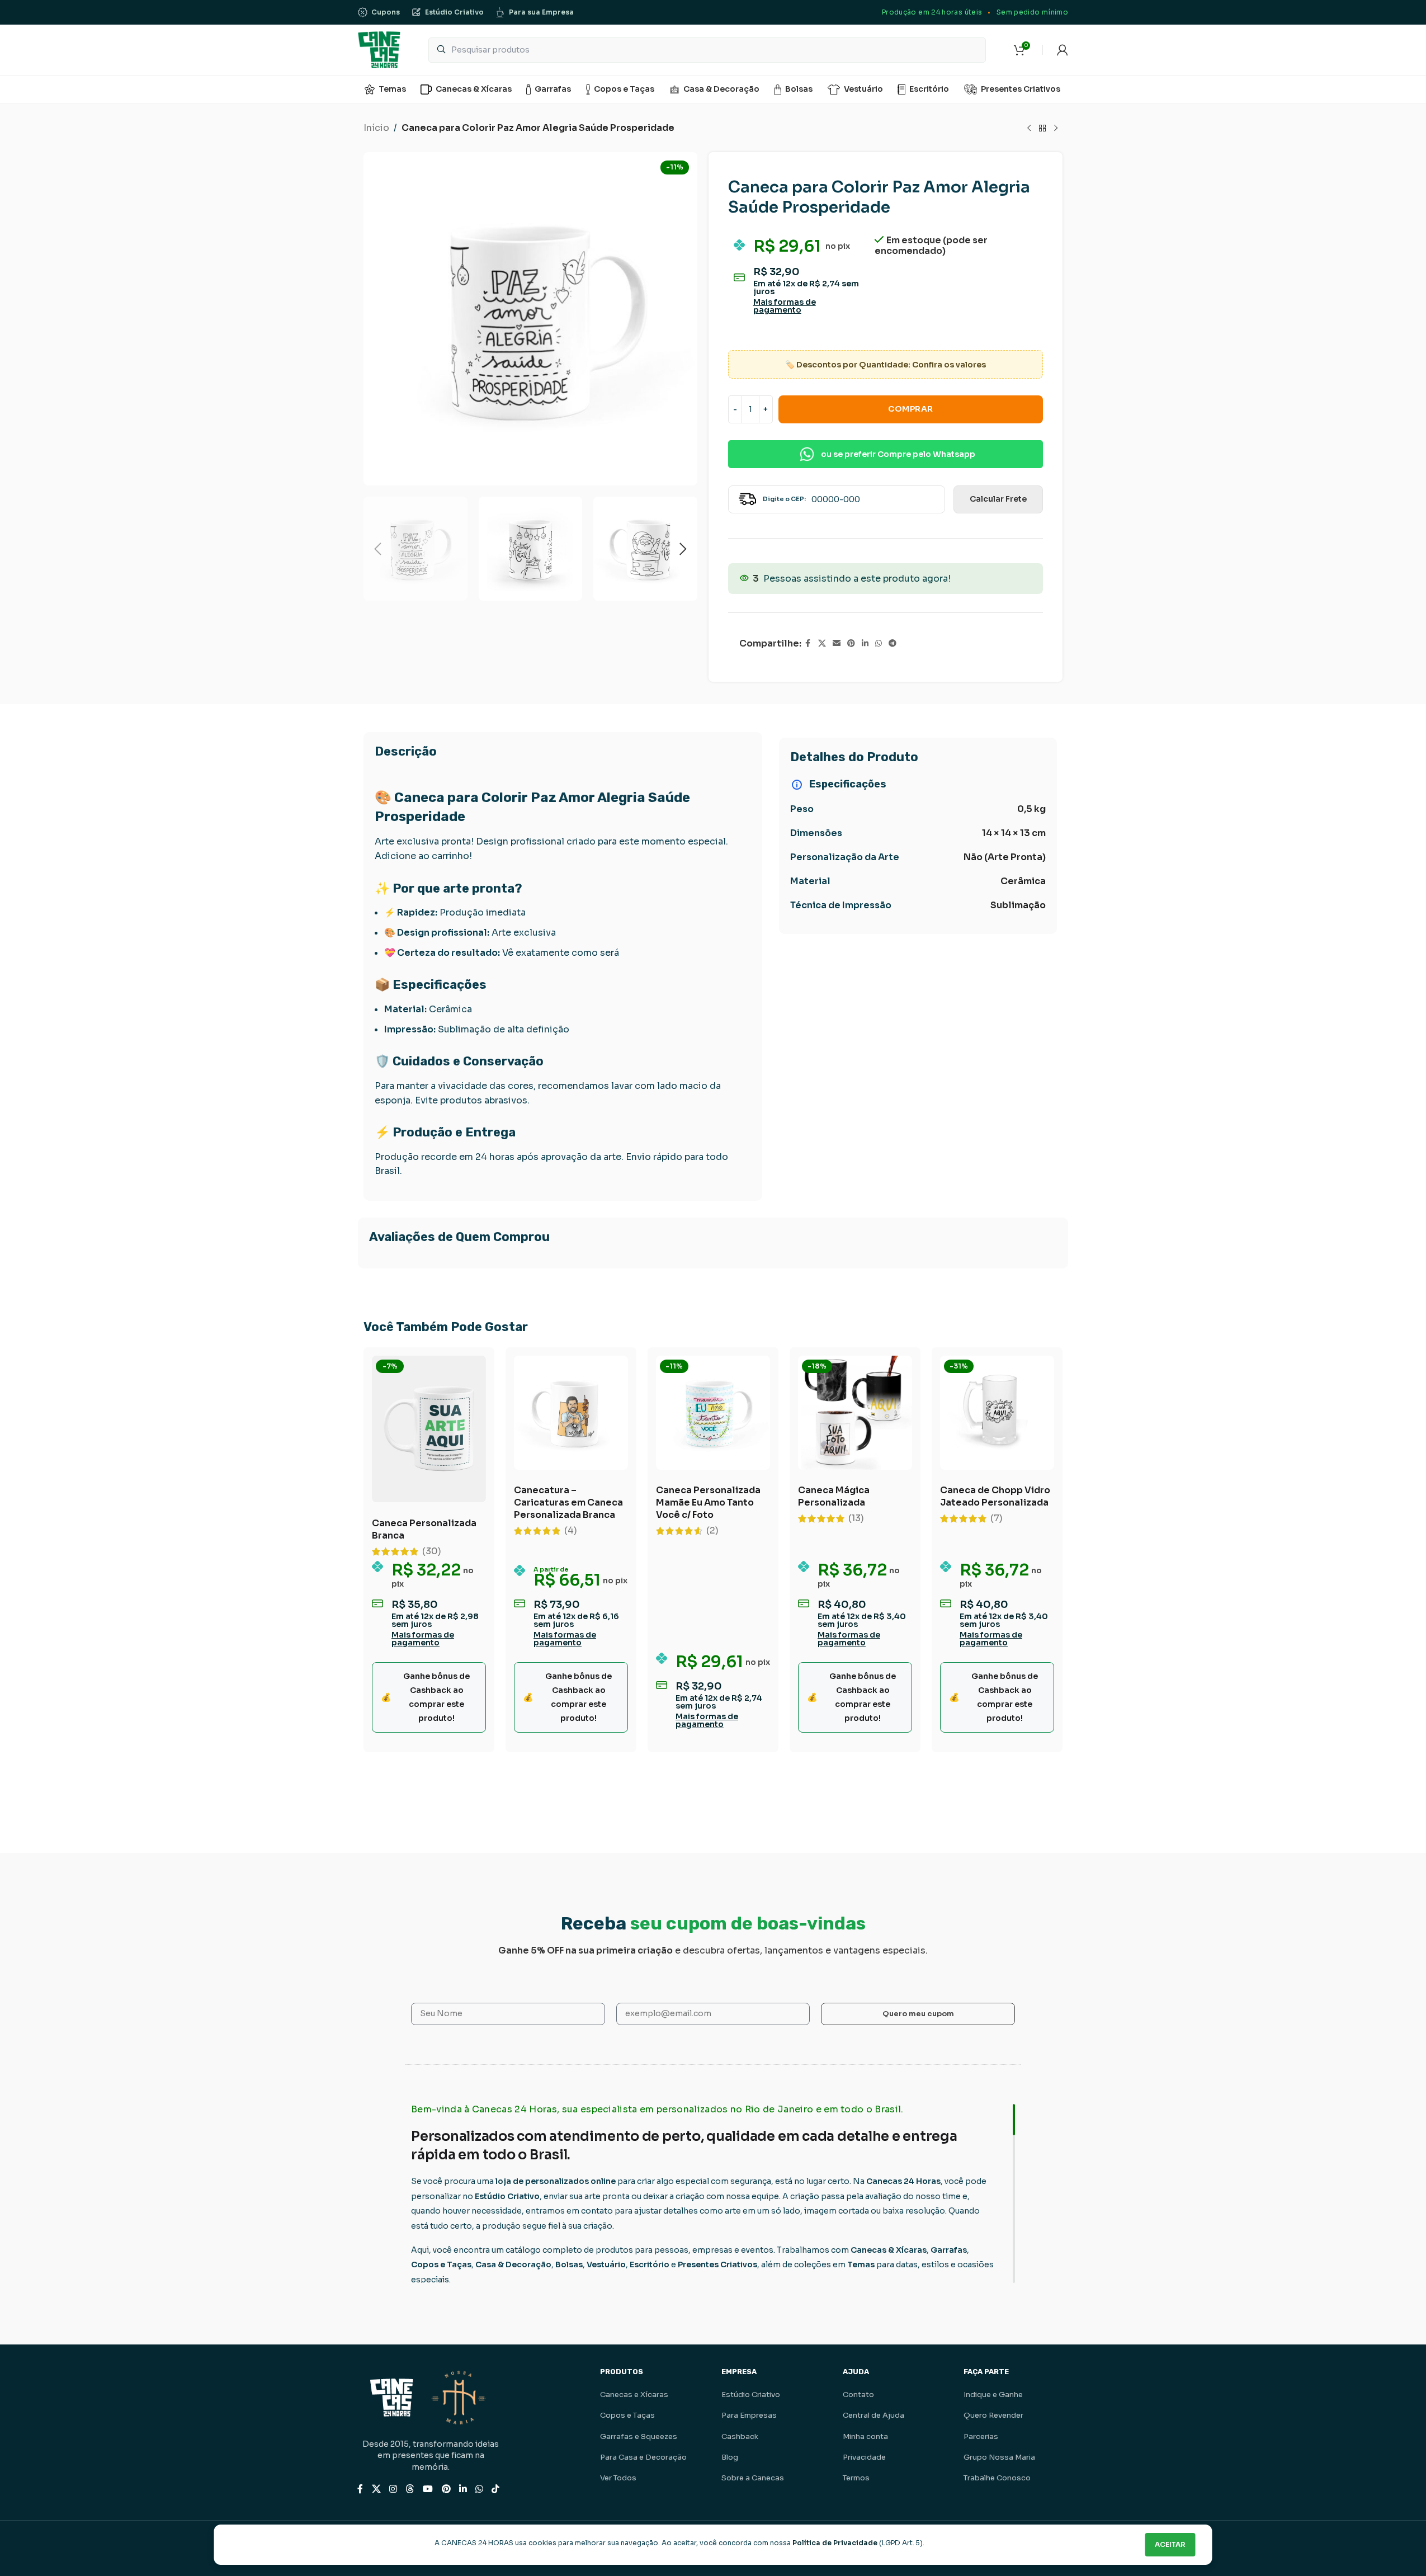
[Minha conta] (1063, 50)
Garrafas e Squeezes (639, 2436)
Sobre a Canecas (753, 2478)
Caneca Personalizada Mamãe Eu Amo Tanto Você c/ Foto (708, 1502)
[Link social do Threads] (410, 2489)
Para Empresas (749, 2415)
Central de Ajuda (873, 2415)
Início (376, 128)
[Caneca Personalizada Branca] (429, 1429)
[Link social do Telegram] (893, 643)
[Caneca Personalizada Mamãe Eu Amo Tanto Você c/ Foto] (713, 1413)
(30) (432, 1551)
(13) (856, 1518)
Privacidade (864, 2457)
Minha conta (865, 2436)
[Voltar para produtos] (1042, 129)
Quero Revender (993, 2415)
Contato (858, 2395)
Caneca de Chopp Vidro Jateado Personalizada (995, 1496)
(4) (571, 1531)
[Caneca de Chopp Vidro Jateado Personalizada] (997, 1413)
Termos (856, 2478)
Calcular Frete (998, 499)
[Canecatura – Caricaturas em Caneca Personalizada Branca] (571, 1413)
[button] (377, 549)
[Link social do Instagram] (393, 2489)
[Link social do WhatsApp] (879, 643)
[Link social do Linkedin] (865, 643)
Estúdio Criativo (751, 2395)
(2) (712, 1531)
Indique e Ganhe (993, 2395)
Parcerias (981, 2436)
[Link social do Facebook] (808, 643)
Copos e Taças (627, 2415)
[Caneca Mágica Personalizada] (855, 1413)
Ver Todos (618, 2478)
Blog (730, 2457)
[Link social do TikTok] (496, 2489)
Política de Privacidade (835, 2543)
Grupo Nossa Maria (999, 2457)
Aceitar (1170, 2544)
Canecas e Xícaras (634, 2395)
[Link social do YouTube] (428, 2489)
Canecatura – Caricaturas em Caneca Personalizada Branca (568, 1502)
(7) (997, 1518)
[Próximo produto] (1056, 129)
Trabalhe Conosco (997, 2478)
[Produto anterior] (1029, 129)
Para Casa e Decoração (643, 2457)
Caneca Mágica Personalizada (834, 1496)
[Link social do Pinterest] (851, 643)
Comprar (911, 409)
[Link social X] (822, 643)
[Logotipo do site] (379, 49)
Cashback (740, 2436)
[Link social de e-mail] (837, 643)
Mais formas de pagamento (785, 306)
